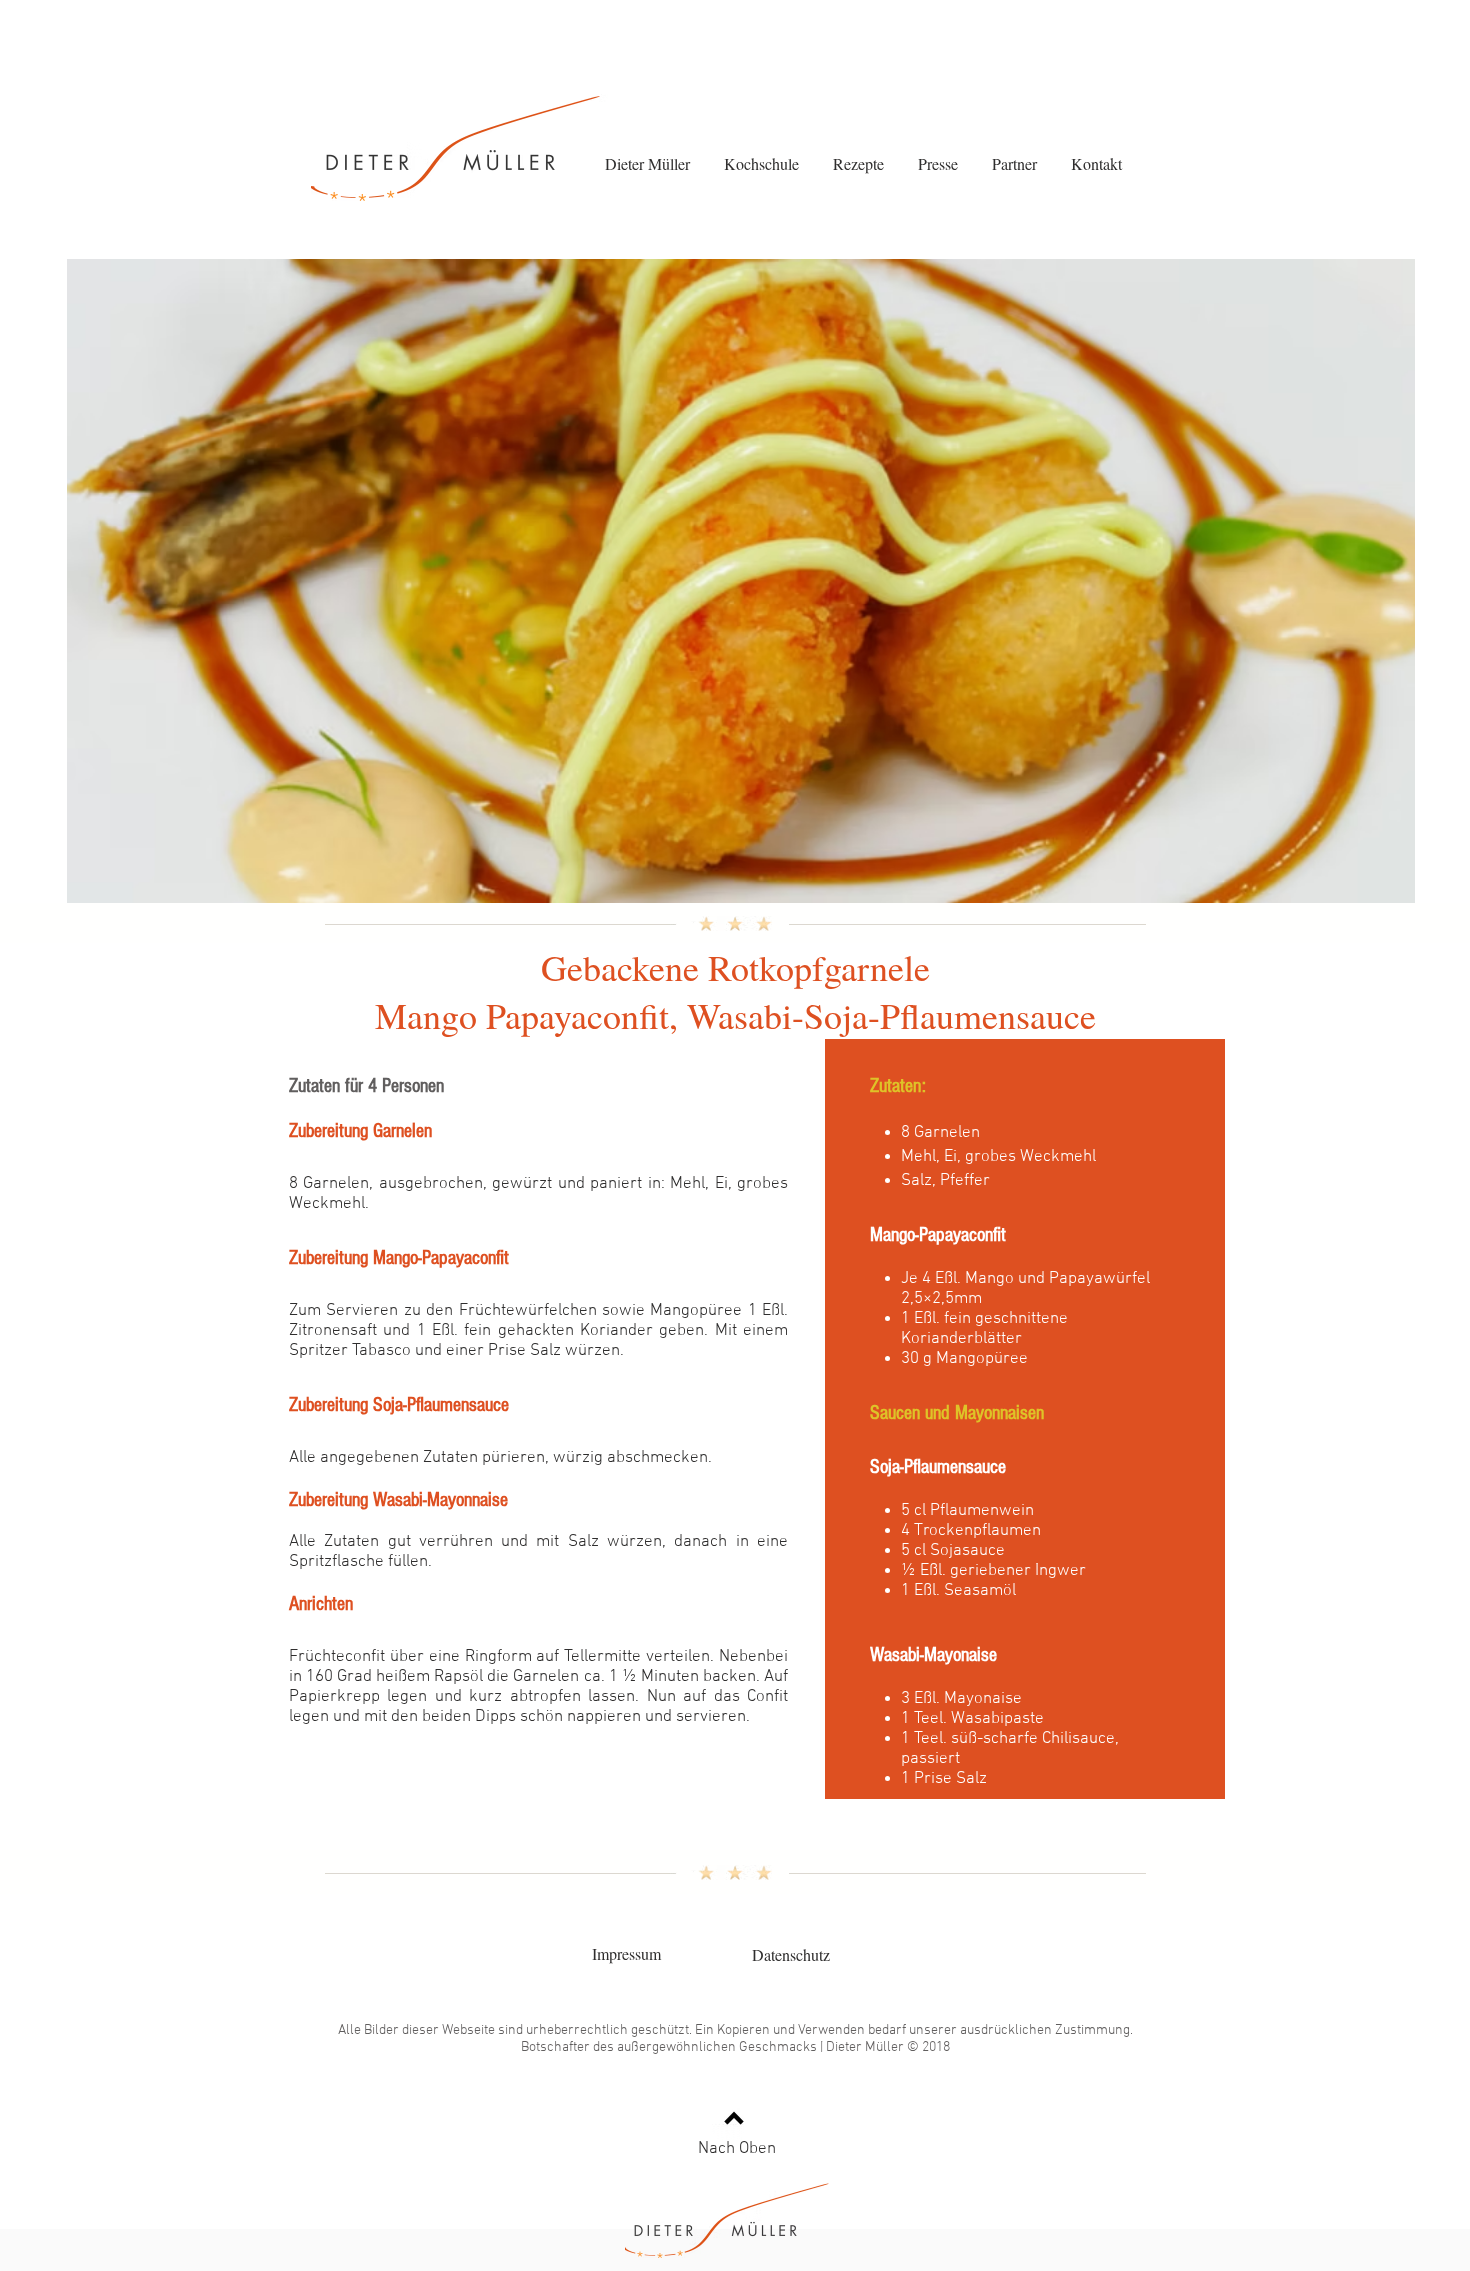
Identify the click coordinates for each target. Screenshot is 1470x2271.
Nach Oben (737, 2149)
